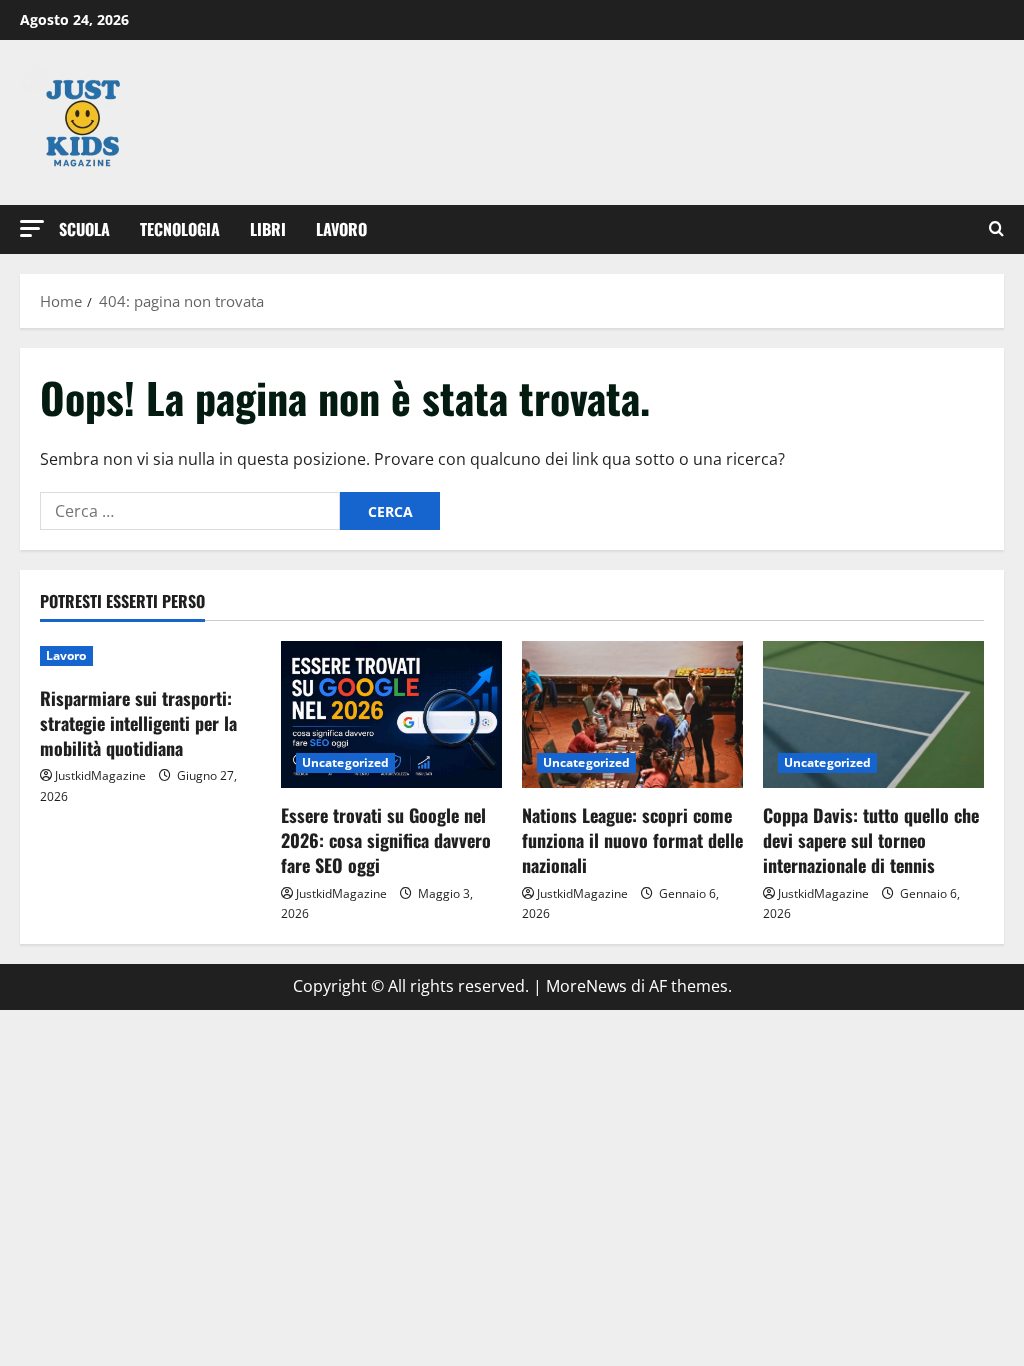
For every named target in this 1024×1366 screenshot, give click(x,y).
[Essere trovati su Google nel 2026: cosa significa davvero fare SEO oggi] (391, 714)
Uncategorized (345, 762)
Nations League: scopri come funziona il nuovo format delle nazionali (632, 840)
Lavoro (341, 229)
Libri (268, 229)
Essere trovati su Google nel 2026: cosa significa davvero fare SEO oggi (386, 840)
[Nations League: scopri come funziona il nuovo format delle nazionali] (632, 714)
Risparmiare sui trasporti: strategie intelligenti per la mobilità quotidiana (138, 723)
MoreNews (586, 986)
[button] (32, 228)
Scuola (84, 229)
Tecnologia (180, 229)
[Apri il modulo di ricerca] (996, 229)
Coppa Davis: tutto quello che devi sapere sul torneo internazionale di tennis (871, 840)
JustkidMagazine (100, 775)
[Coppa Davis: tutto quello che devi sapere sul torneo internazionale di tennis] (873, 714)
